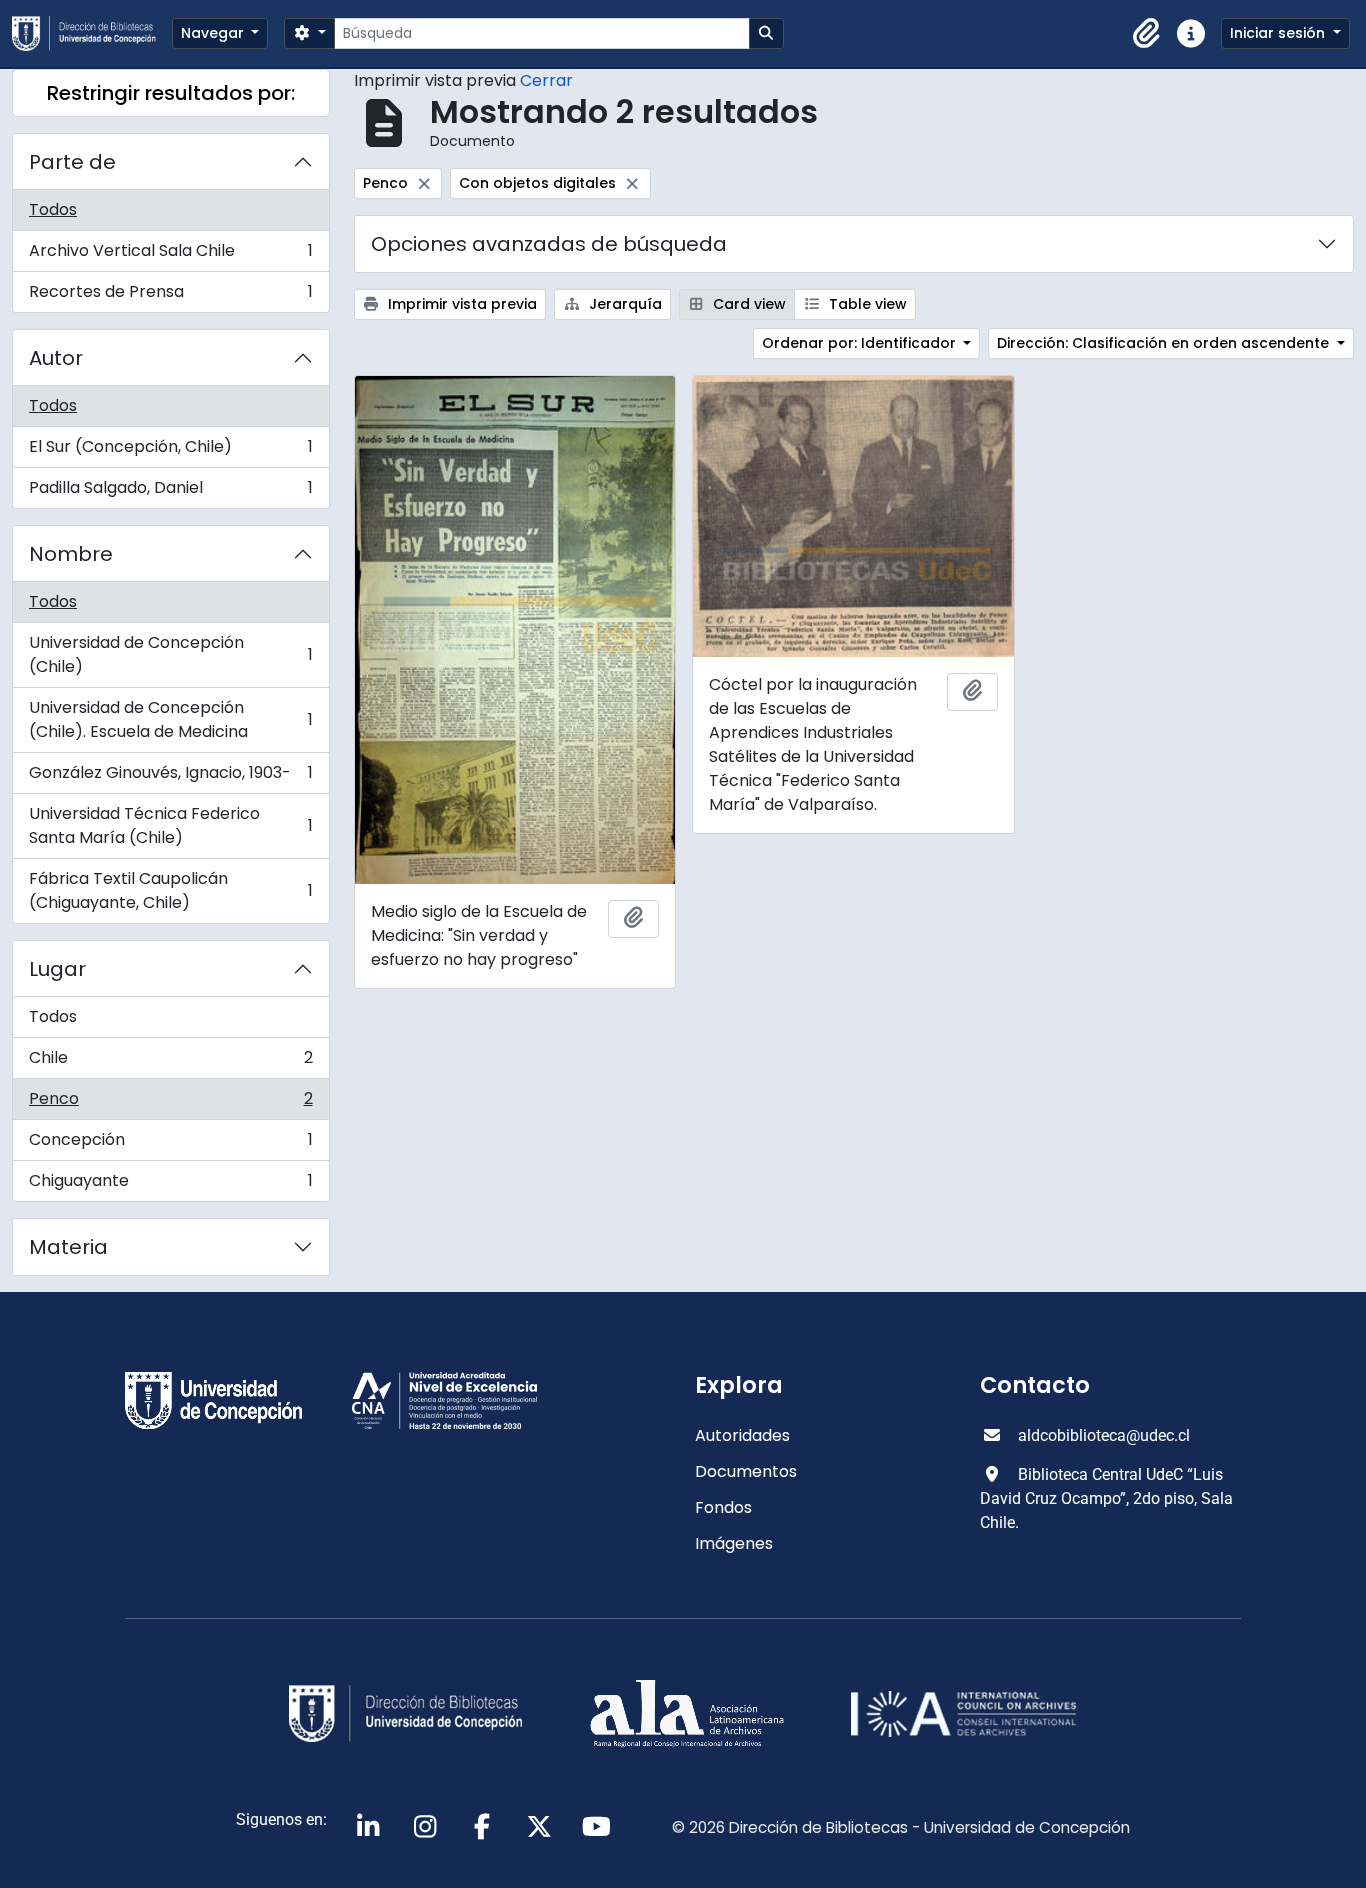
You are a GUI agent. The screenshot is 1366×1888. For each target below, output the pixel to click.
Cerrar (546, 80)
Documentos (746, 1471)
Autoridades (742, 1435)
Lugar (57, 969)
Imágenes (734, 1543)
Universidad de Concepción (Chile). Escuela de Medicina (170, 719)
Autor (56, 358)
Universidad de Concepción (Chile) (170, 654)
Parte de (72, 162)
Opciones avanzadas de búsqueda (549, 244)
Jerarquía (623, 304)
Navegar (214, 33)
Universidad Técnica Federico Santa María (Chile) (170, 825)
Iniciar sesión (1279, 33)
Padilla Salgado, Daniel (170, 492)
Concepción (170, 1144)
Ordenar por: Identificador (861, 343)
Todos (53, 209)
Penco (170, 1103)
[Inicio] (92, 33)
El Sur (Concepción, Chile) (170, 451)
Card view (747, 304)
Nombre (71, 554)
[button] (1147, 34)
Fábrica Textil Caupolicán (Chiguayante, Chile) (170, 890)
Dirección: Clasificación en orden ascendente (1165, 343)
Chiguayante (170, 1185)
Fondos (723, 1507)
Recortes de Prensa (170, 296)
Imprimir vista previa (460, 304)
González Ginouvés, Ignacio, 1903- (170, 777)
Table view (866, 304)
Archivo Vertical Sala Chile (170, 255)
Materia (68, 1247)
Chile (170, 1062)
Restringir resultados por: (171, 93)
